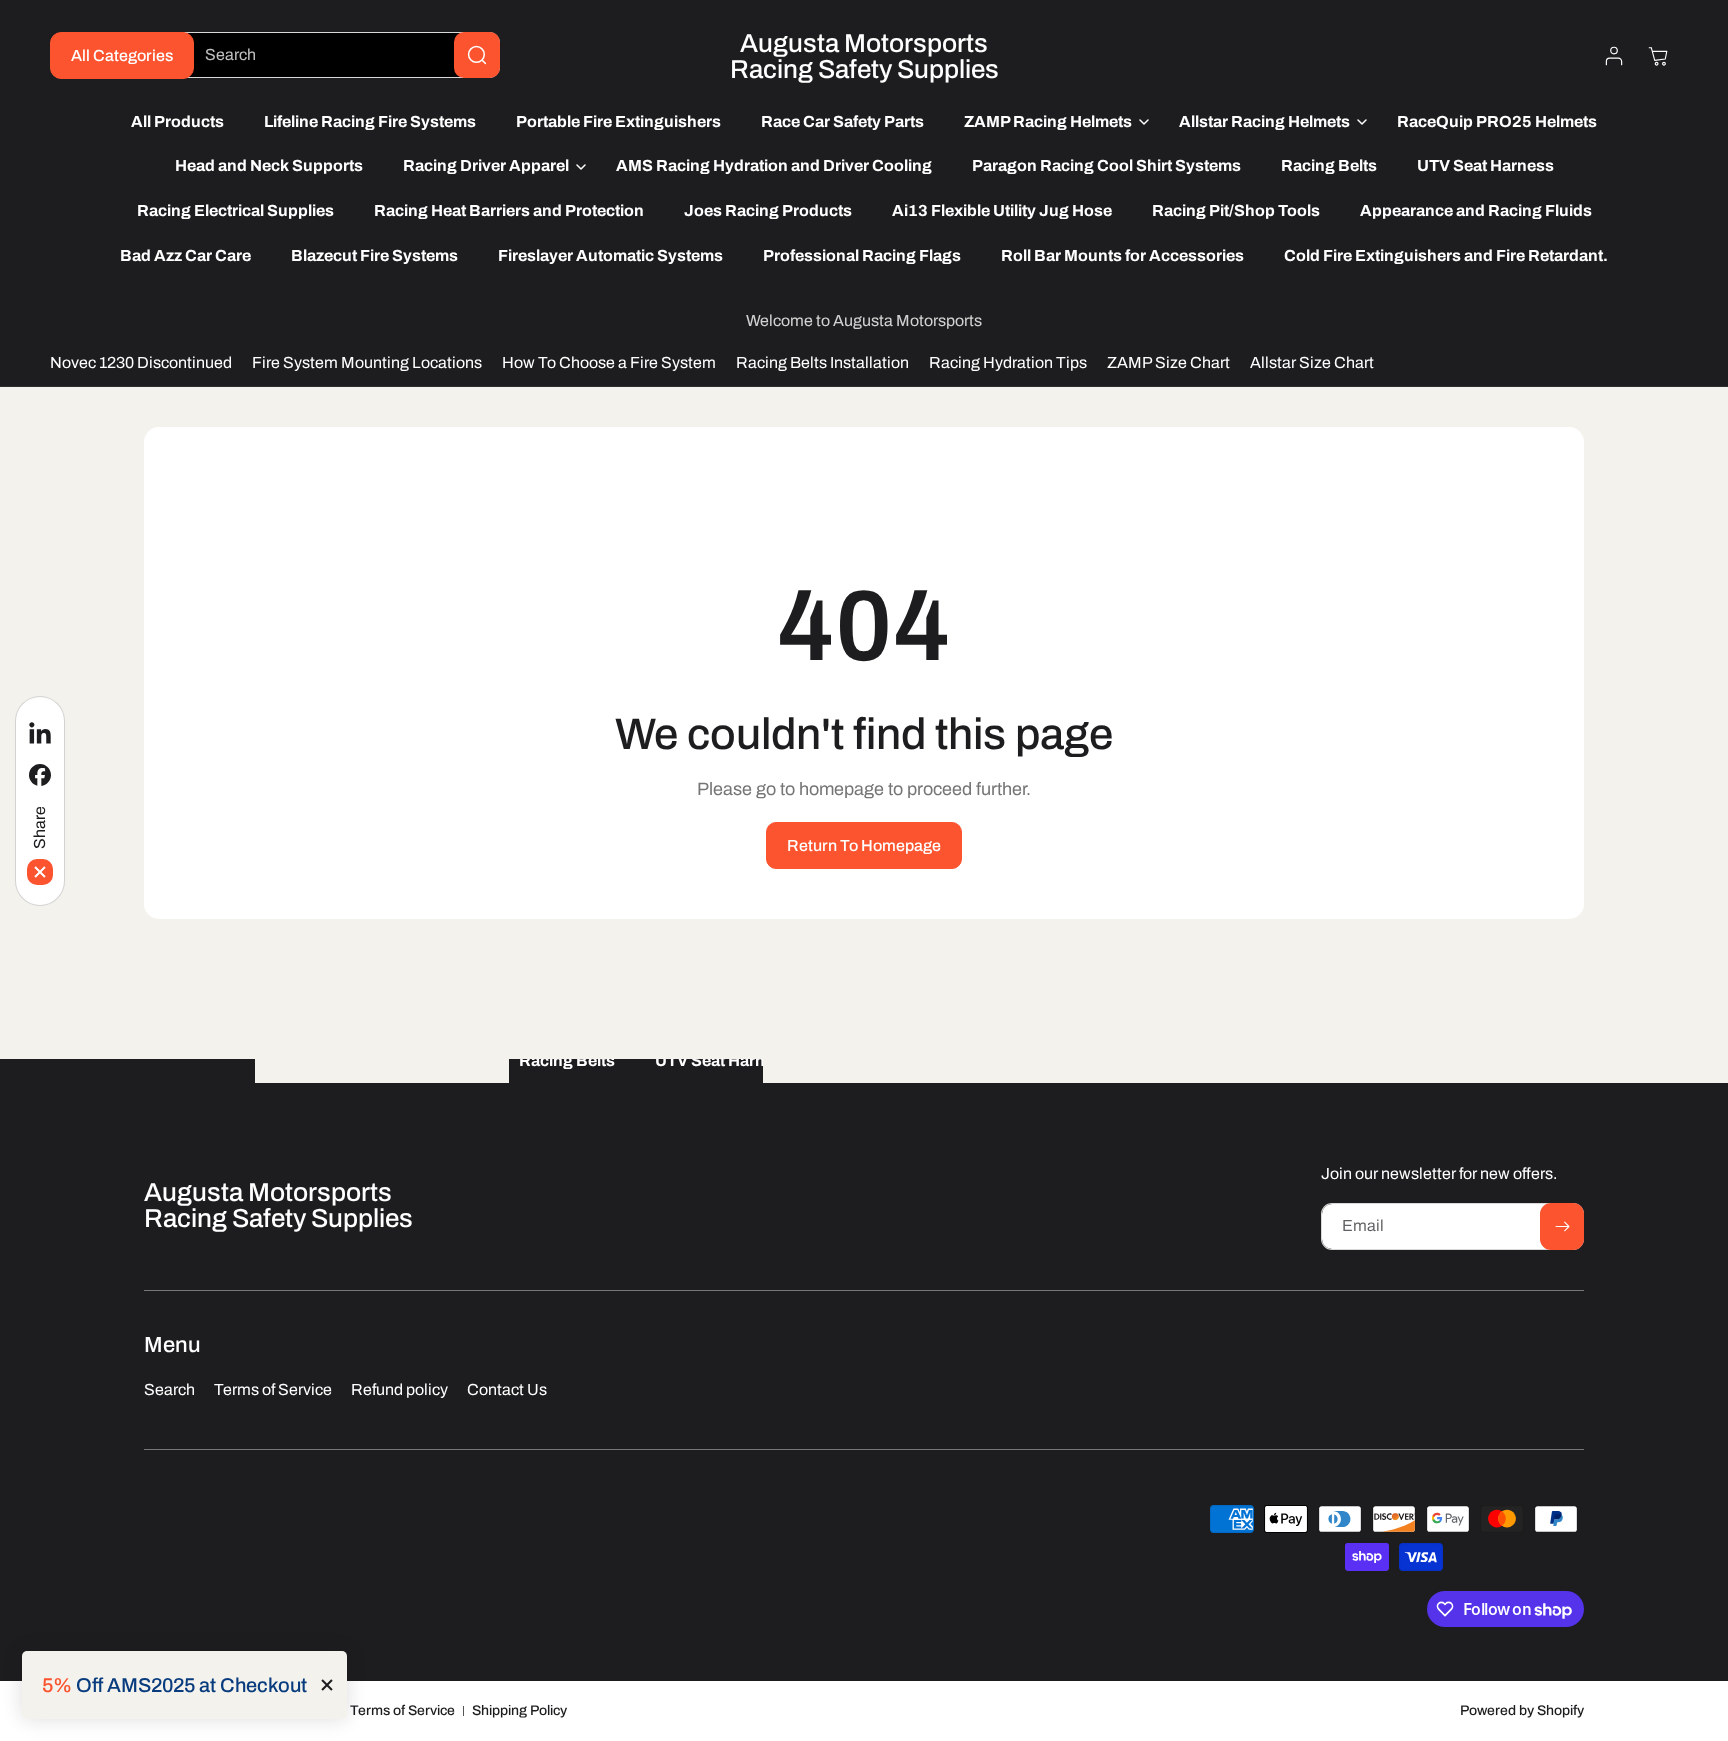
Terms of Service (402, 1710)
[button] (1051, 122)
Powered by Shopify (1522, 1710)
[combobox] (337, 55)
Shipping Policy (519, 1710)
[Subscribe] (1562, 1226)
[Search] (477, 55)
